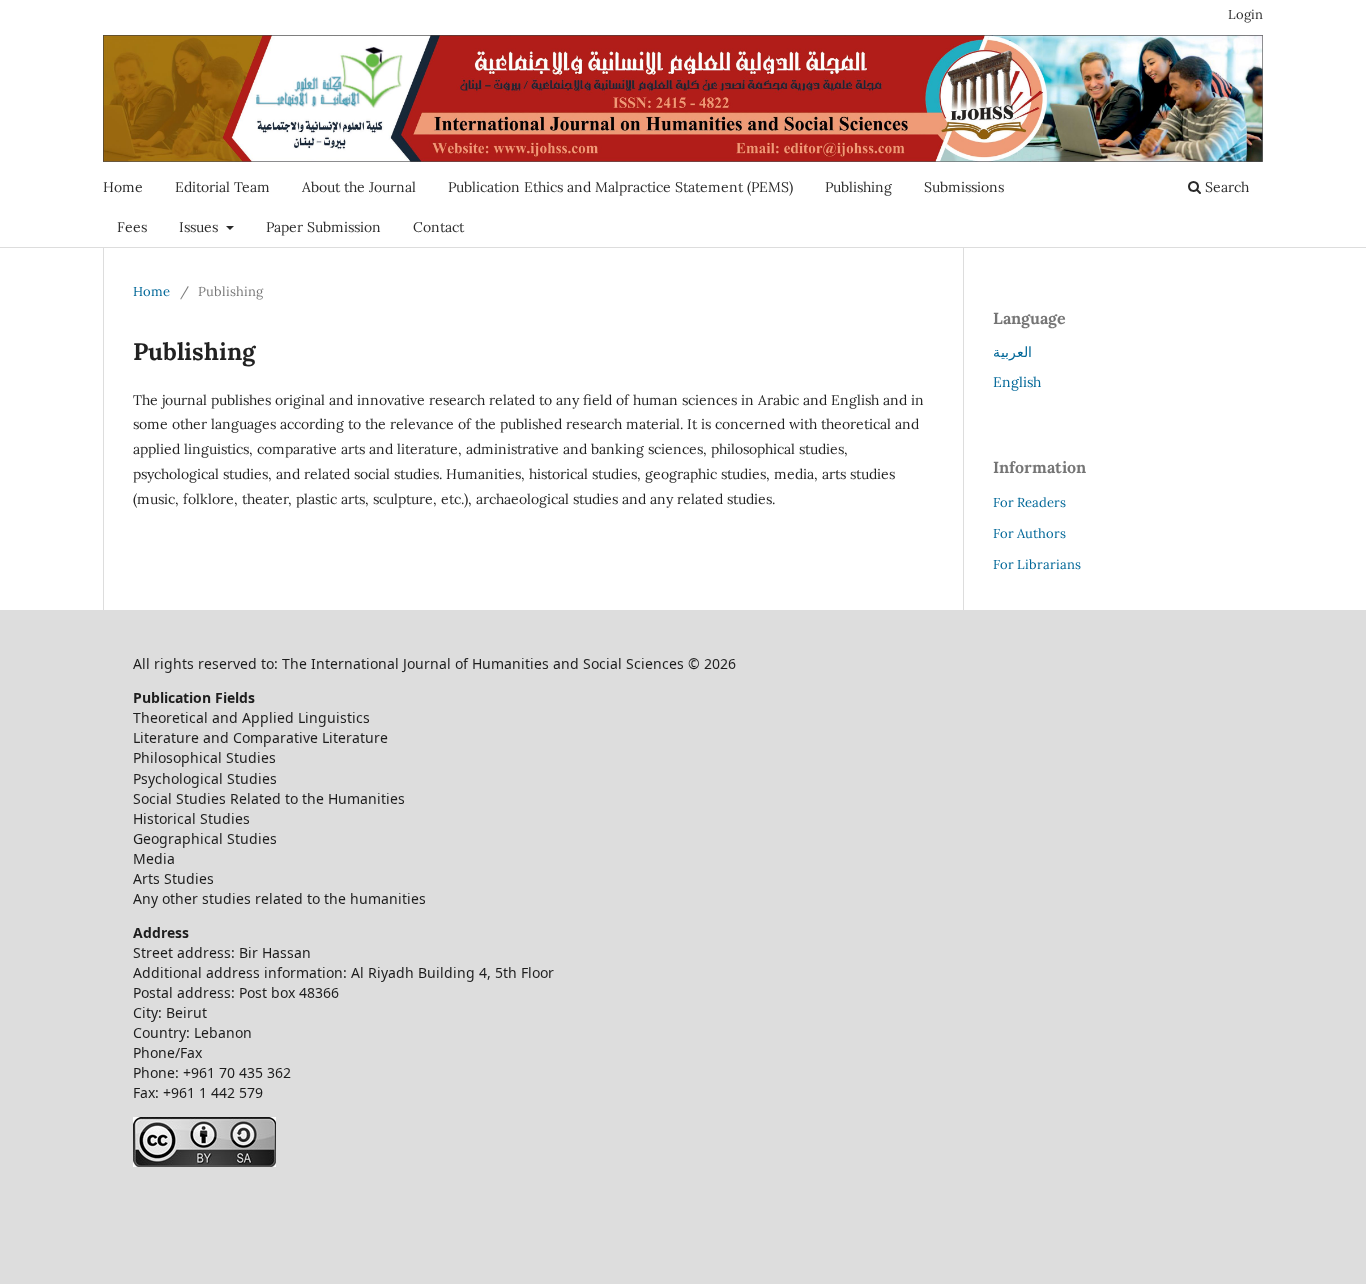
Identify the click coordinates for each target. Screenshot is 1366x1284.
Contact (438, 227)
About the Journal (359, 187)
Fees (132, 227)
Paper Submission (323, 227)
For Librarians (1037, 564)
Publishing (858, 187)
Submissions (964, 187)
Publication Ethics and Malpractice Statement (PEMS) (620, 187)
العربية (1012, 352)
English (1017, 382)
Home (123, 187)
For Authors (1029, 533)
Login (1245, 14)
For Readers (1029, 502)
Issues (200, 227)
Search (1225, 187)
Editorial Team (222, 187)
